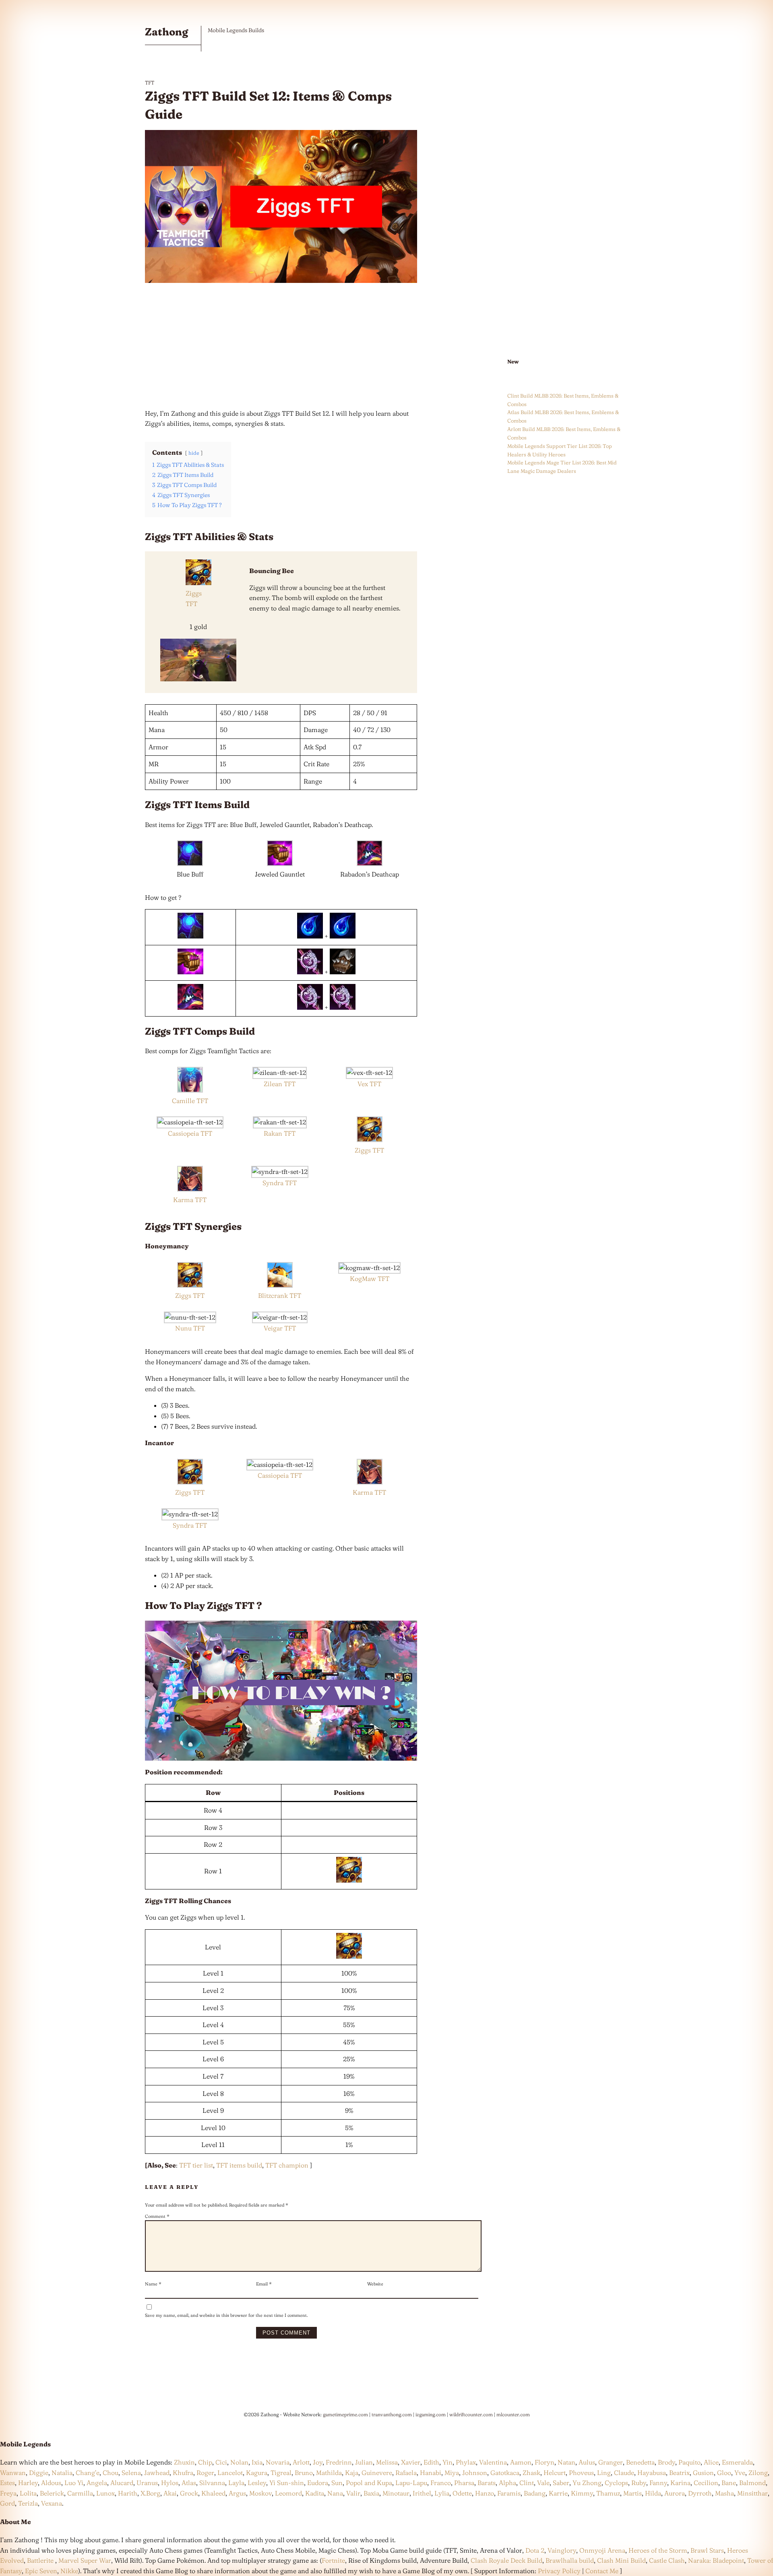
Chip (205, 2462)
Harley (28, 2483)
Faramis (509, 2493)
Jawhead (157, 2473)
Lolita (28, 2493)
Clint (527, 2483)
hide (194, 453)
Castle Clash (667, 2560)
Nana (335, 2493)
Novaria (278, 2462)
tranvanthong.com (392, 2414)
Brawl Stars (707, 2550)
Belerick (52, 2493)
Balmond (752, 2483)
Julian (364, 2462)
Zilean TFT (280, 1084)
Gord (7, 2503)
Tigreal (281, 2473)
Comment (157, 2216)
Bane (729, 2483)
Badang (535, 2493)
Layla (236, 2483)
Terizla (28, 2503)
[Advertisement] (281, 346)
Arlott (301, 2462)
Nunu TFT (190, 1328)
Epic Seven (41, 2571)
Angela (97, 2483)
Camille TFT (190, 1101)
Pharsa (464, 2483)
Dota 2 (535, 2550)
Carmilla (80, 2493)
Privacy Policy (559, 2571)
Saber (561, 2483)
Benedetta (640, 2462)
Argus (237, 2493)
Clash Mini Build (621, 2560)
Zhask (531, 2473)
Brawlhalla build (570, 2560)
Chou (111, 2473)
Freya (8, 2493)
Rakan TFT (280, 1133)
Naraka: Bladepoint (716, 2560)
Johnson (475, 2473)
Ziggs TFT (369, 1150)
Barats (487, 2483)
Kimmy (582, 2493)
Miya (452, 2473)
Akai (170, 2493)
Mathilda (329, 2473)
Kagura (257, 2473)
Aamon (521, 2462)
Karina (680, 2483)
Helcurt (555, 2473)
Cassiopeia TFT (190, 1133)
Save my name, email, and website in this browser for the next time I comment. (226, 2315)
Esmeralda (737, 2462)
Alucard (122, 2483)
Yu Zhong (587, 2483)
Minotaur (396, 2493)
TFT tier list (196, 2165)
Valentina (493, 2462)
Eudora (318, 2483)
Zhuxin (184, 2462)
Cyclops (616, 2483)
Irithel (422, 2493)
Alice (711, 2462)
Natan (566, 2462)
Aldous (51, 2483)
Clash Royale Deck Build (506, 2560)
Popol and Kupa (369, 2483)
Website (375, 2284)
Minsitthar (752, 2493)
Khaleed (213, 2493)
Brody (667, 2462)
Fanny (658, 2483)
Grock (189, 2493)
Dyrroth (700, 2493)
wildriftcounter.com (471, 2414)
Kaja (352, 2473)
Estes (7, 2483)
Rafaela (406, 2473)
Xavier (411, 2462)
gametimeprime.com (345, 2414)
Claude (624, 2473)
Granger (611, 2462)
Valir (353, 2493)
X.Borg (150, 2493)
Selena (131, 2473)
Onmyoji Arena (602, 2550)
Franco (441, 2483)
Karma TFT (190, 1200)
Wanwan (13, 2473)
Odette (462, 2493)
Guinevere (377, 2473)
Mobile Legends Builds (236, 30)
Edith (431, 2462)
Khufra (183, 2473)
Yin (447, 2462)
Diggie (39, 2473)
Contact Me (602, 2571)
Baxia (371, 2493)
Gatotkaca (505, 2473)
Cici (221, 2462)
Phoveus (581, 2473)
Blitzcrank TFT (280, 1295)
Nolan (239, 2462)
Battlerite (40, 2560)
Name (153, 2284)
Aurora (675, 2493)
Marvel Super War (85, 2560)
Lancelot (230, 2473)
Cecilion (706, 2483)
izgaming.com (431, 2414)
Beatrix (679, 2473)
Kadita (315, 2493)
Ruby (639, 2483)
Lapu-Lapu (411, 2483)
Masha (724, 2493)
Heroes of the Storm (658, 2550)
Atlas (189, 2483)
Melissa (387, 2462)
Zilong (758, 2473)
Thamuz (608, 2493)
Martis (632, 2493)
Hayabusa (652, 2473)
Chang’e (88, 2473)
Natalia (62, 2473)
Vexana (52, 2503)
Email (264, 2284)
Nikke (69, 2571)
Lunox (105, 2493)
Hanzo (485, 2493)
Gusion (703, 2473)
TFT (150, 82)
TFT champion (287, 2165)
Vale (543, 2483)
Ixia (257, 2462)
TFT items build (239, 2165)
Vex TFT (369, 1084)
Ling (604, 2473)
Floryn (545, 2462)
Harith (128, 2493)
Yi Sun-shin (287, 2483)
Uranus (147, 2483)
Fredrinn (339, 2462)
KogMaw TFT (370, 1279)
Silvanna (212, 2483)
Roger (205, 2473)
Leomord (288, 2493)
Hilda (653, 2493)
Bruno (304, 2473)
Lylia (442, 2493)
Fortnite (333, 2560)
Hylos (170, 2483)
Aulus (587, 2462)
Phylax (466, 2462)
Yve (740, 2473)
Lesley (257, 2483)
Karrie (558, 2493)
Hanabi (431, 2473)
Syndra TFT (280, 1183)
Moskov (260, 2493)
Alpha (507, 2483)
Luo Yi (74, 2483)
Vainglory (562, 2550)
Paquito (689, 2462)
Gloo (724, 2473)
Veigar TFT (280, 1328)
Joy (318, 2462)
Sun (337, 2483)
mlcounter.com (513, 2414)
